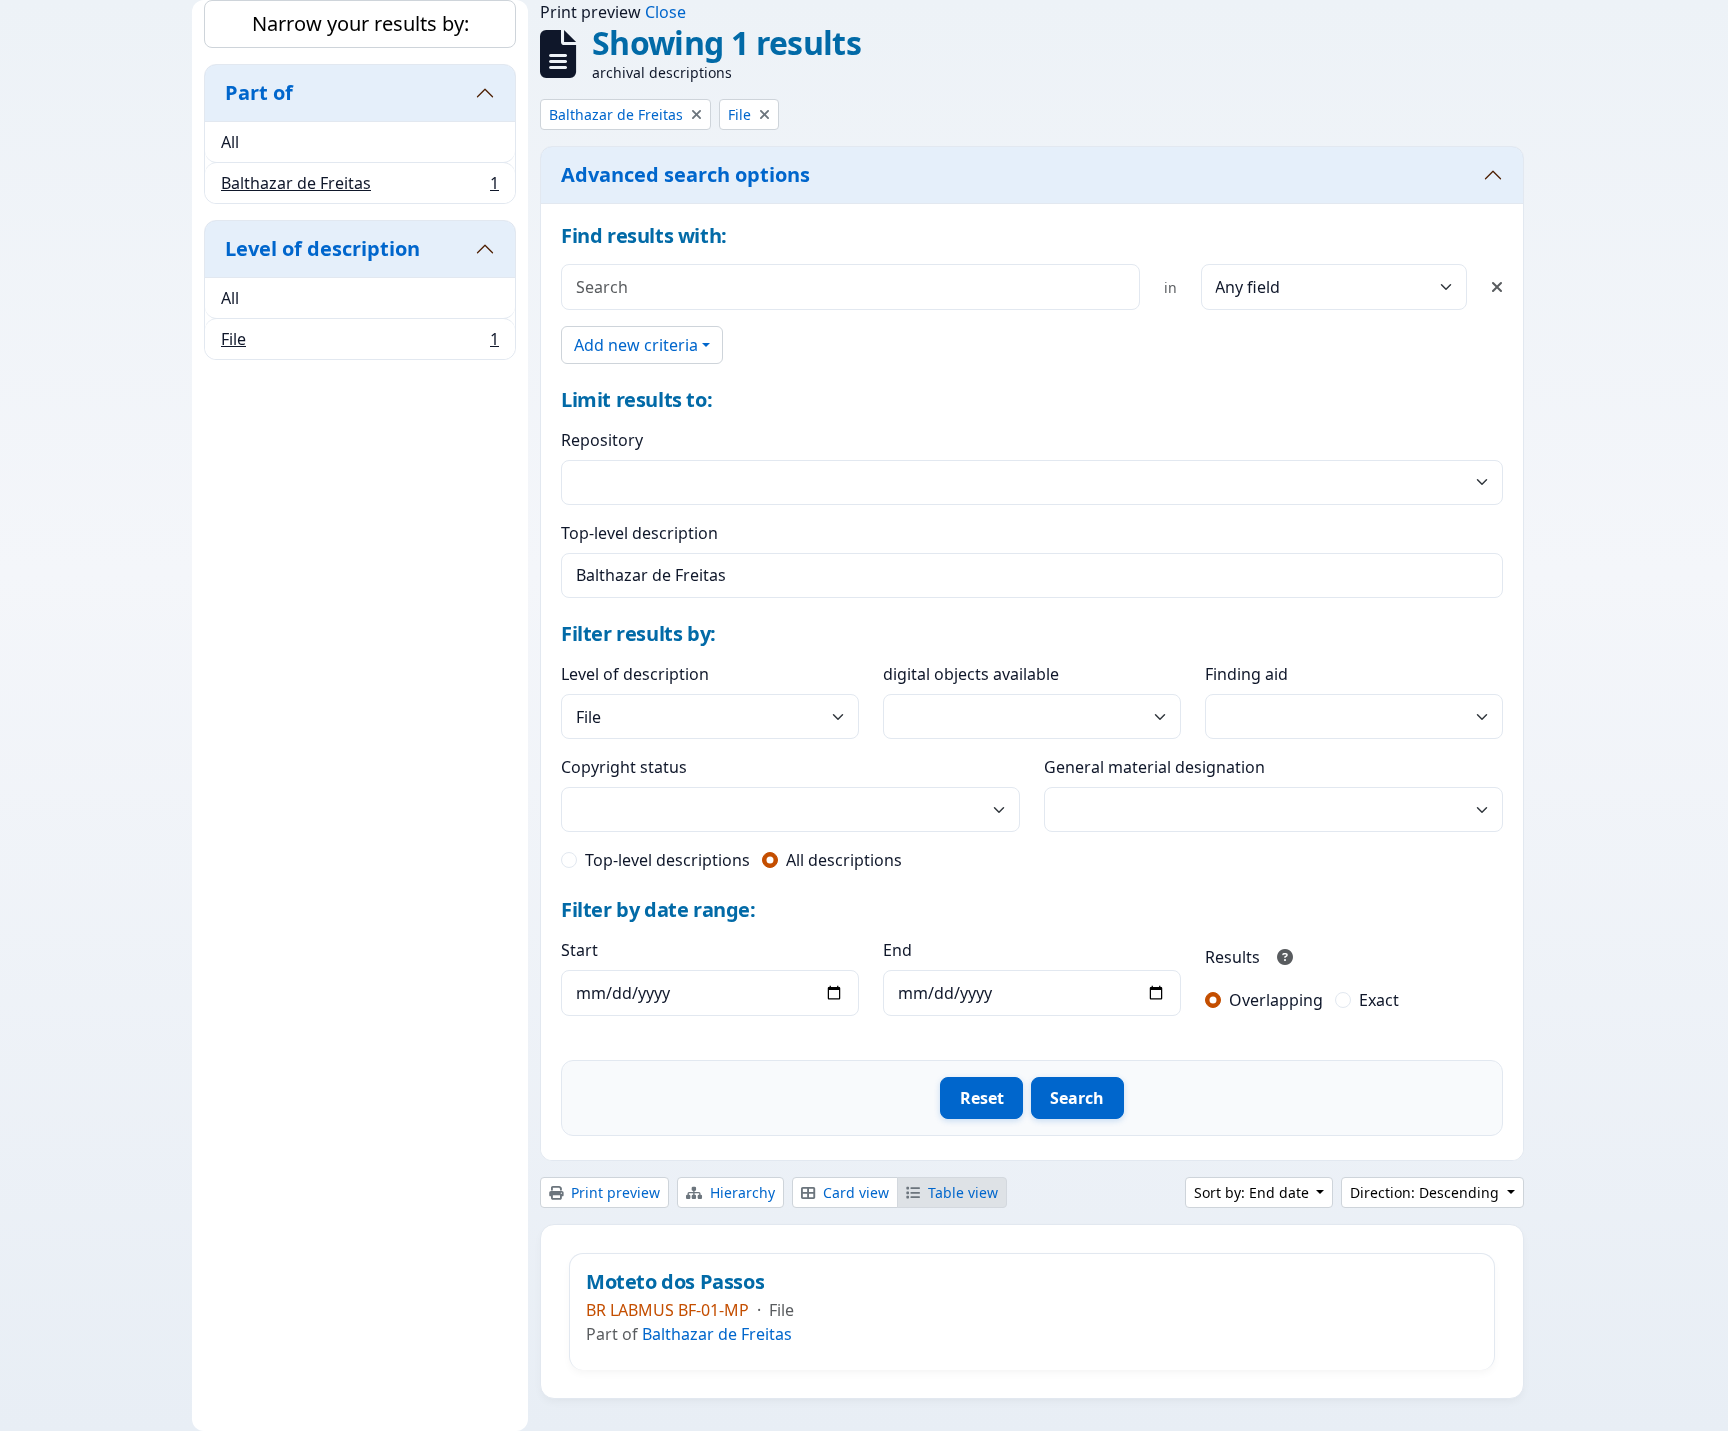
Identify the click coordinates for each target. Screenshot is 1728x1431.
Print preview (613, 1192)
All (230, 142)
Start (579, 950)
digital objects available (971, 674)
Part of (259, 92)
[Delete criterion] (1497, 287)
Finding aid (1246, 674)
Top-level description (639, 533)
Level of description (322, 248)
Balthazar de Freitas (359, 187)
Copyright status (624, 767)
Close (665, 12)
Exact (1379, 1000)
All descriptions (844, 860)
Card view (854, 1192)
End (897, 950)
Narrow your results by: (360, 23)
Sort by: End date (1253, 1192)
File (359, 343)
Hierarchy (740, 1192)
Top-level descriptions (667, 860)
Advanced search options (685, 174)
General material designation (1154, 767)
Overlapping (1276, 1000)
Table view (961, 1192)
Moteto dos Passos (675, 1282)
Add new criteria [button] (636, 345)
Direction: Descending (1426, 1192)
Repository (602, 440)
